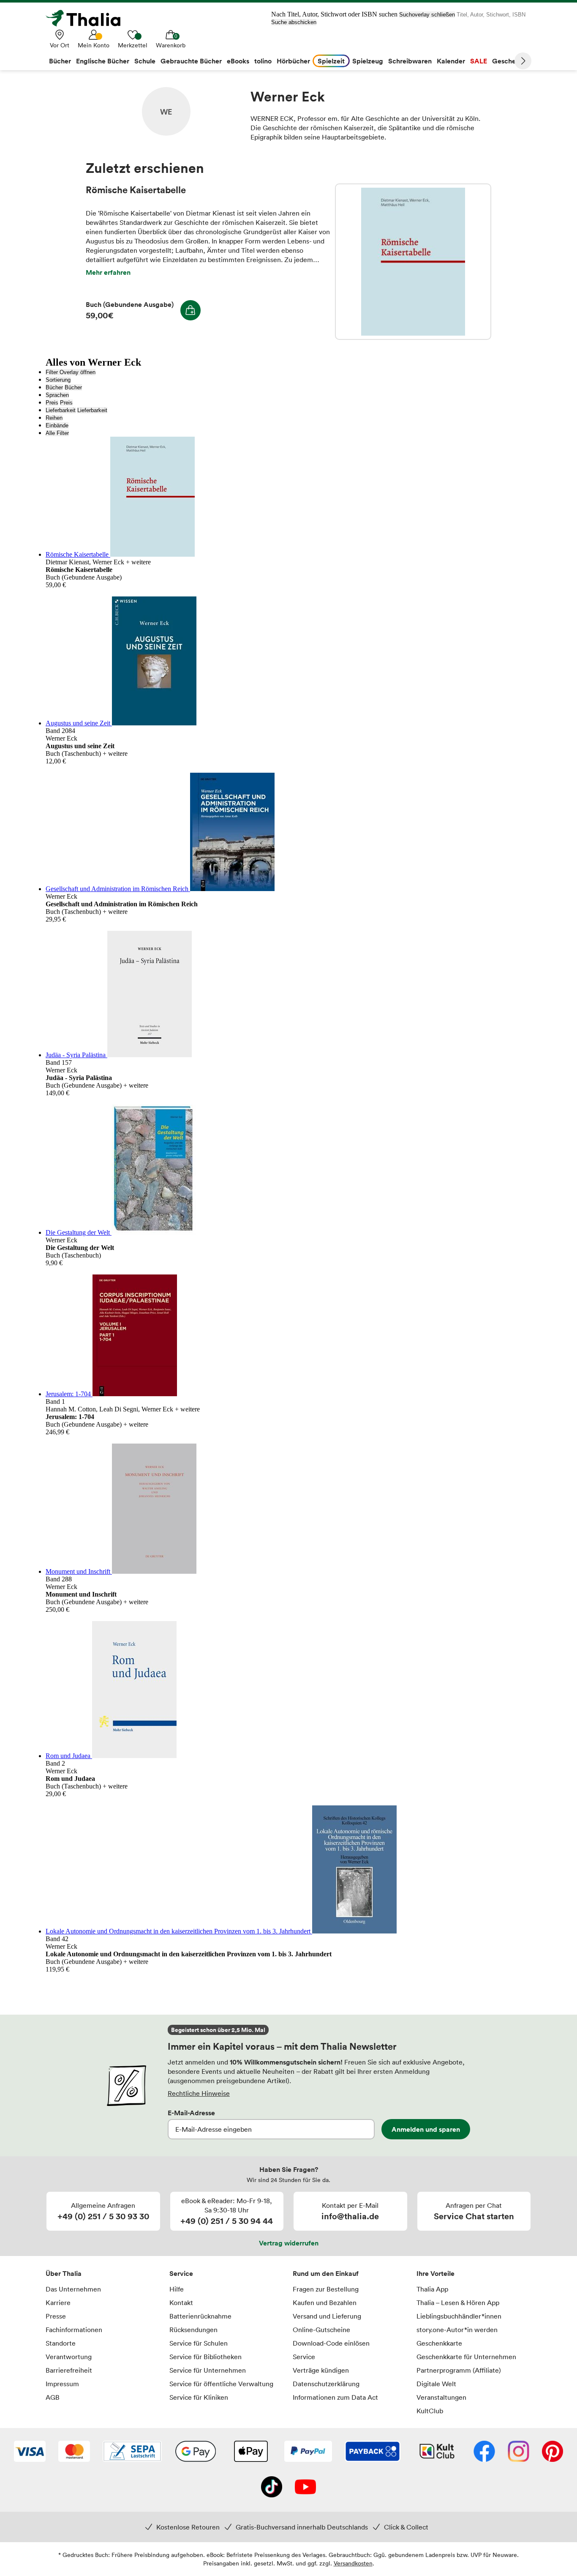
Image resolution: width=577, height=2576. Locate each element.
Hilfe (177, 2289)
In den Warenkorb (191, 310)
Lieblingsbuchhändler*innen (459, 2316)
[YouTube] (305, 2488)
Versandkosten (353, 2563)
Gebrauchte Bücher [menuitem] (191, 61)
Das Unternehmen (73, 2289)
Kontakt (181, 2303)
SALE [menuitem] (479, 61)
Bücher (54, 387)
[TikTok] (272, 2488)
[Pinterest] (553, 2452)
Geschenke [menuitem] (510, 61)
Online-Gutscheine (321, 2330)
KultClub (430, 2411)
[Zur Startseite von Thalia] (88, 18)
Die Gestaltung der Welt (79, 1232)
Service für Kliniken (199, 2397)
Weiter (523, 61)
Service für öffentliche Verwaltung (221, 2384)
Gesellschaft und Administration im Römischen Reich (118, 889)
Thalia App (432, 2289)
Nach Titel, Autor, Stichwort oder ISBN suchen (334, 14)
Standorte (61, 2343)
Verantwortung (69, 2357)
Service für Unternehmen (208, 2370)
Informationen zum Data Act (335, 2397)
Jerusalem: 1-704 (69, 1394)
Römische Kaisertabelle (413, 262)
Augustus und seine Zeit (79, 723)
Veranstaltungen (441, 2397)
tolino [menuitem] (263, 61)
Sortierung (58, 380)
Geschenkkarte (439, 2343)
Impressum (62, 2384)
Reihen (54, 418)
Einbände (57, 425)
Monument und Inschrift (79, 1571)
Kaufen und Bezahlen (325, 2303)
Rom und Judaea (69, 1756)
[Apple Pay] (250, 2452)
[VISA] (30, 2452)
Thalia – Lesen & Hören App (458, 2303)
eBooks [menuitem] (238, 61)
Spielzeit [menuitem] (331, 61)
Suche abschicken (294, 22)
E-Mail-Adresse (191, 2113)
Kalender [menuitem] (451, 61)
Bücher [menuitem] (60, 61)
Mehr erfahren (108, 272)
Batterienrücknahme (200, 2316)
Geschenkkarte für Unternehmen (466, 2357)
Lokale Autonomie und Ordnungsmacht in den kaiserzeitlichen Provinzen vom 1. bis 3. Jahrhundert (179, 1931)
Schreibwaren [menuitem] (410, 61)
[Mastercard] (74, 2452)
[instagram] (518, 2452)
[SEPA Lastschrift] (132, 2452)
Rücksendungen (193, 2330)
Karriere (58, 2303)
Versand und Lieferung (327, 2316)
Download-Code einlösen (331, 2343)
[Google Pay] (196, 2452)
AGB (53, 2397)
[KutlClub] (437, 2452)
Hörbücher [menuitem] (293, 61)
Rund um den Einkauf (326, 2273)
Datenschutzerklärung (326, 2384)
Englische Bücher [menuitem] (103, 61)
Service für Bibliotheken (205, 2357)
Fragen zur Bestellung (326, 2289)
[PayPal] (308, 2452)
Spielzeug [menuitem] (368, 61)
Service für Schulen (199, 2343)
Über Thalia (64, 2273)
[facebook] (484, 2452)
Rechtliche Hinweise (199, 2093)
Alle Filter (57, 433)
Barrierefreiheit (69, 2370)
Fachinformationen (74, 2330)
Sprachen (57, 395)
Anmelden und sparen (426, 2129)
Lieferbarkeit (61, 410)
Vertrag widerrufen (289, 2243)
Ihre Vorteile (435, 2273)
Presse (56, 2316)
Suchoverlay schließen (427, 15)
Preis (52, 403)
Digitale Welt (436, 2384)
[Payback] (373, 2452)
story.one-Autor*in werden (457, 2330)
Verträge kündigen (321, 2370)
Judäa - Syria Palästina (76, 1055)
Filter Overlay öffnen (71, 372)
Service (181, 2273)
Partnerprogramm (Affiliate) (459, 2370)
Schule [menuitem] (145, 61)
